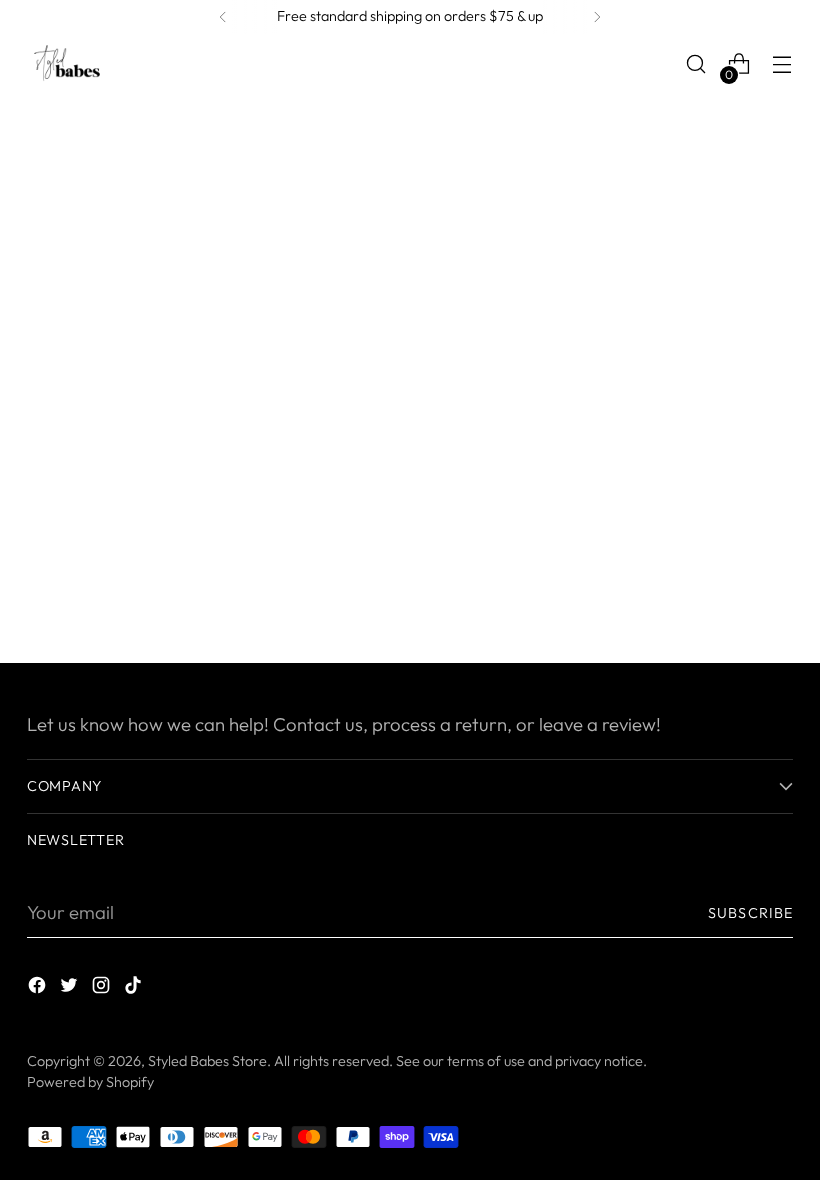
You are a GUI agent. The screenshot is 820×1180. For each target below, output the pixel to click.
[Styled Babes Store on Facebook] (39, 989)
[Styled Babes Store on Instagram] (103, 989)
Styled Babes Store (207, 1061)
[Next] (597, 17)
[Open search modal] (696, 64)
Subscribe (750, 913)
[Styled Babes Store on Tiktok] (135, 989)
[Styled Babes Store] (67, 64)
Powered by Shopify (90, 1082)
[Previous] (223, 17)
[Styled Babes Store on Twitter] (71, 989)
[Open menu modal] (782, 64)
